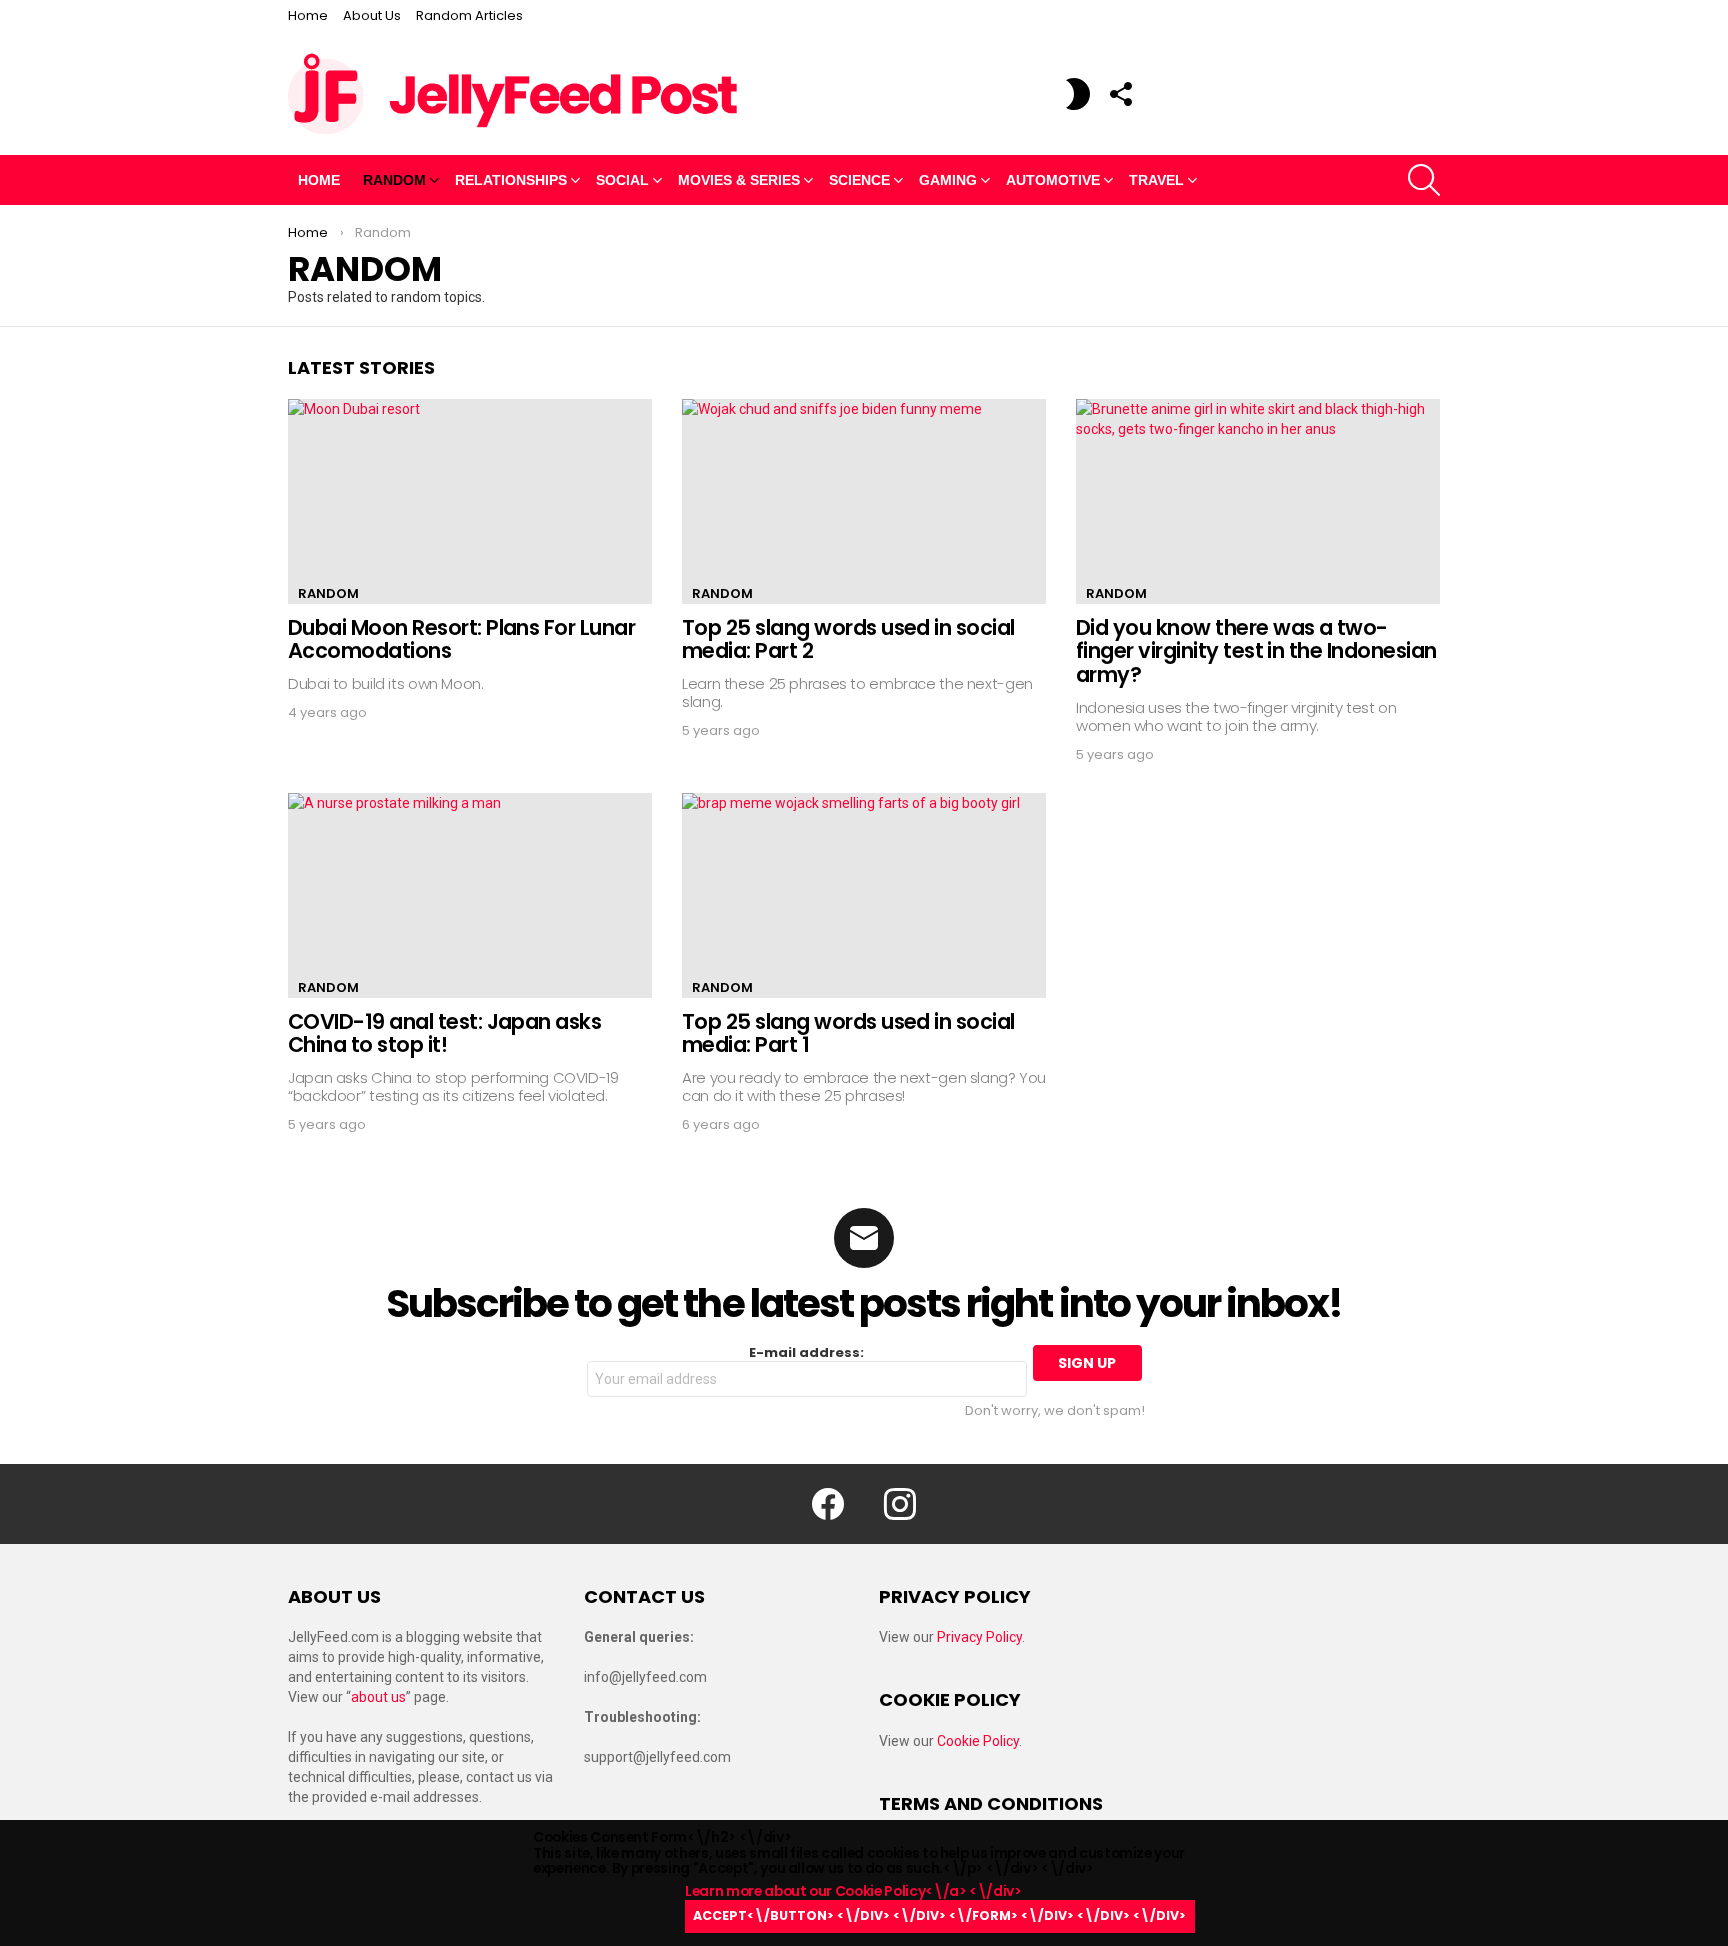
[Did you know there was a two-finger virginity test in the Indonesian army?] (1258, 501)
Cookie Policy (978, 1741)
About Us (372, 15)
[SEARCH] (1424, 180)
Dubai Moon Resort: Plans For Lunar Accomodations (461, 639)
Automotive (1053, 180)
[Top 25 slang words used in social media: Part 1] (864, 895)
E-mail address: (806, 1353)
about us (378, 1697)
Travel (1156, 180)
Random (394, 180)
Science (859, 180)
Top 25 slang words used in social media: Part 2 (848, 639)
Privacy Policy (979, 1637)
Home (308, 15)
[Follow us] (1120, 94)
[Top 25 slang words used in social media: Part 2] (864, 501)
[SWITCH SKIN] (1078, 94)
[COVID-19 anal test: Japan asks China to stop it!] (470, 895)
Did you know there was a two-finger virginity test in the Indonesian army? (1256, 651)
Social (622, 180)
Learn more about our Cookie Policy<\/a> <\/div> (935, 1902)
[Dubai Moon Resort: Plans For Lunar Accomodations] (470, 501)
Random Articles (469, 15)
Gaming (948, 180)
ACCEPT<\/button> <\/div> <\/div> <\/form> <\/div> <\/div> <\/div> (939, 1915)
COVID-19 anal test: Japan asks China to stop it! (444, 1033)
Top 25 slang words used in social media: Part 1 (848, 1033)
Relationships (511, 180)
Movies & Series (739, 180)
